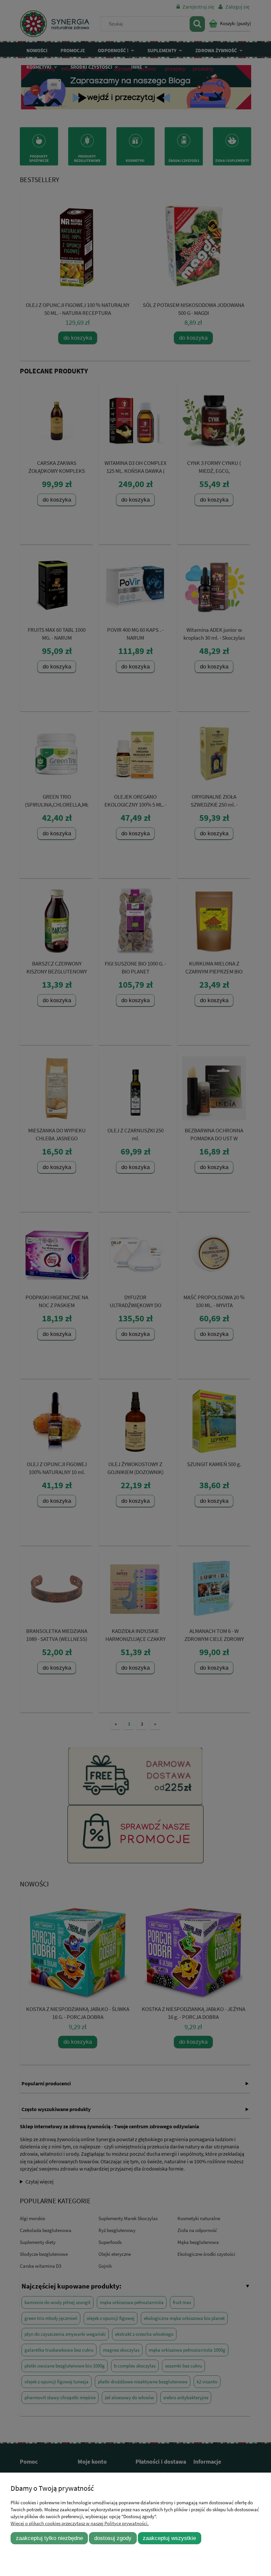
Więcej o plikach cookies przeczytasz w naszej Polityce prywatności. (80, 2523)
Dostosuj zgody (113, 2538)
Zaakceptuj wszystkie (169, 2538)
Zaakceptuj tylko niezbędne (49, 2538)
